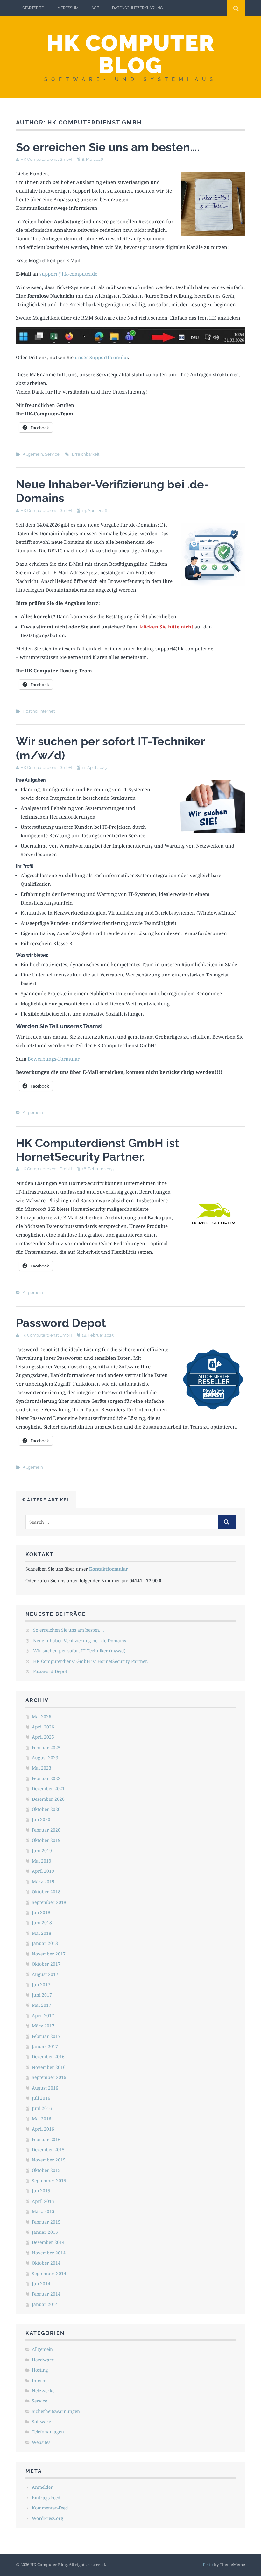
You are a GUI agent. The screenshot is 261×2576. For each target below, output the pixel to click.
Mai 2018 (42, 1933)
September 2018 (49, 1902)
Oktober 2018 (46, 1892)
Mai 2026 (42, 1717)
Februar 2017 (46, 2036)
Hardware (43, 2360)
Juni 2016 (42, 2108)
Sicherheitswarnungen (56, 2411)
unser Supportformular (101, 357)
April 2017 (43, 2015)
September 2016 (49, 2077)
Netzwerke (43, 2391)
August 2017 (45, 1974)
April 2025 (43, 1737)
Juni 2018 (42, 1923)
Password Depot (61, 1323)
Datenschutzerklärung (138, 8)
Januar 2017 (45, 2046)
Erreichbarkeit (86, 454)
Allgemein (33, 454)
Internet (47, 711)
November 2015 (49, 2160)
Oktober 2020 (46, 1809)
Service (52, 454)
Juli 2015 (41, 2191)
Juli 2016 (41, 2098)
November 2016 (49, 2067)
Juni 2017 (42, 1995)
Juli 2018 (41, 1912)
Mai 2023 (42, 1768)
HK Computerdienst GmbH (46, 159)
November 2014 (49, 2253)
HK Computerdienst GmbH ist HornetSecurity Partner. (98, 1150)
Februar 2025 (46, 1747)
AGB (95, 8)
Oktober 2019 (46, 1840)
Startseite (33, 8)
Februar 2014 (46, 2294)
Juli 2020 (41, 1819)
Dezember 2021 (48, 1788)
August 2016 (45, 2088)
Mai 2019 (42, 1861)
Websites (41, 2442)
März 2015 (43, 2211)
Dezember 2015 (48, 2150)
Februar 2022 (46, 1778)
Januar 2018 (45, 1943)
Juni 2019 (42, 1851)
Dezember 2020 (48, 1799)
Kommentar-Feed (50, 2508)
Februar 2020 (46, 1830)
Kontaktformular (109, 1569)
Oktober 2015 (46, 2170)
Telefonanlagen (48, 2432)
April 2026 (43, 1727)
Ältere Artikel (48, 1500)
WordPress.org (48, 2518)
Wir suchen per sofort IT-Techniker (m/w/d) (79, 1651)
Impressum (67, 8)
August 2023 (45, 1758)
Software (41, 2421)
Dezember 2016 (48, 2057)
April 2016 (43, 2129)
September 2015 (49, 2180)
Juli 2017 (41, 1985)
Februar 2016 (46, 2139)
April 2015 (43, 2201)
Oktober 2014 (46, 2263)
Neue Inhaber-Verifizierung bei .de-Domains (80, 1640)
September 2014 (49, 2273)
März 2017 (43, 2026)
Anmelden (43, 2487)
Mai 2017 (42, 2005)
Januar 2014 (45, 2304)
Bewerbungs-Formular (54, 1059)
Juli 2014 (41, 2284)
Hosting (30, 711)
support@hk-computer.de (68, 274)
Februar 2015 (46, 2222)
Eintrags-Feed (46, 2498)
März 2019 (43, 1881)
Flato (208, 2565)
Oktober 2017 (46, 1964)
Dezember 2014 (48, 2242)
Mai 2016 (42, 2119)
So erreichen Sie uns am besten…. (108, 147)
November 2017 (49, 1954)
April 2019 (43, 1871)
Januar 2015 (45, 2232)
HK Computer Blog (130, 54)
